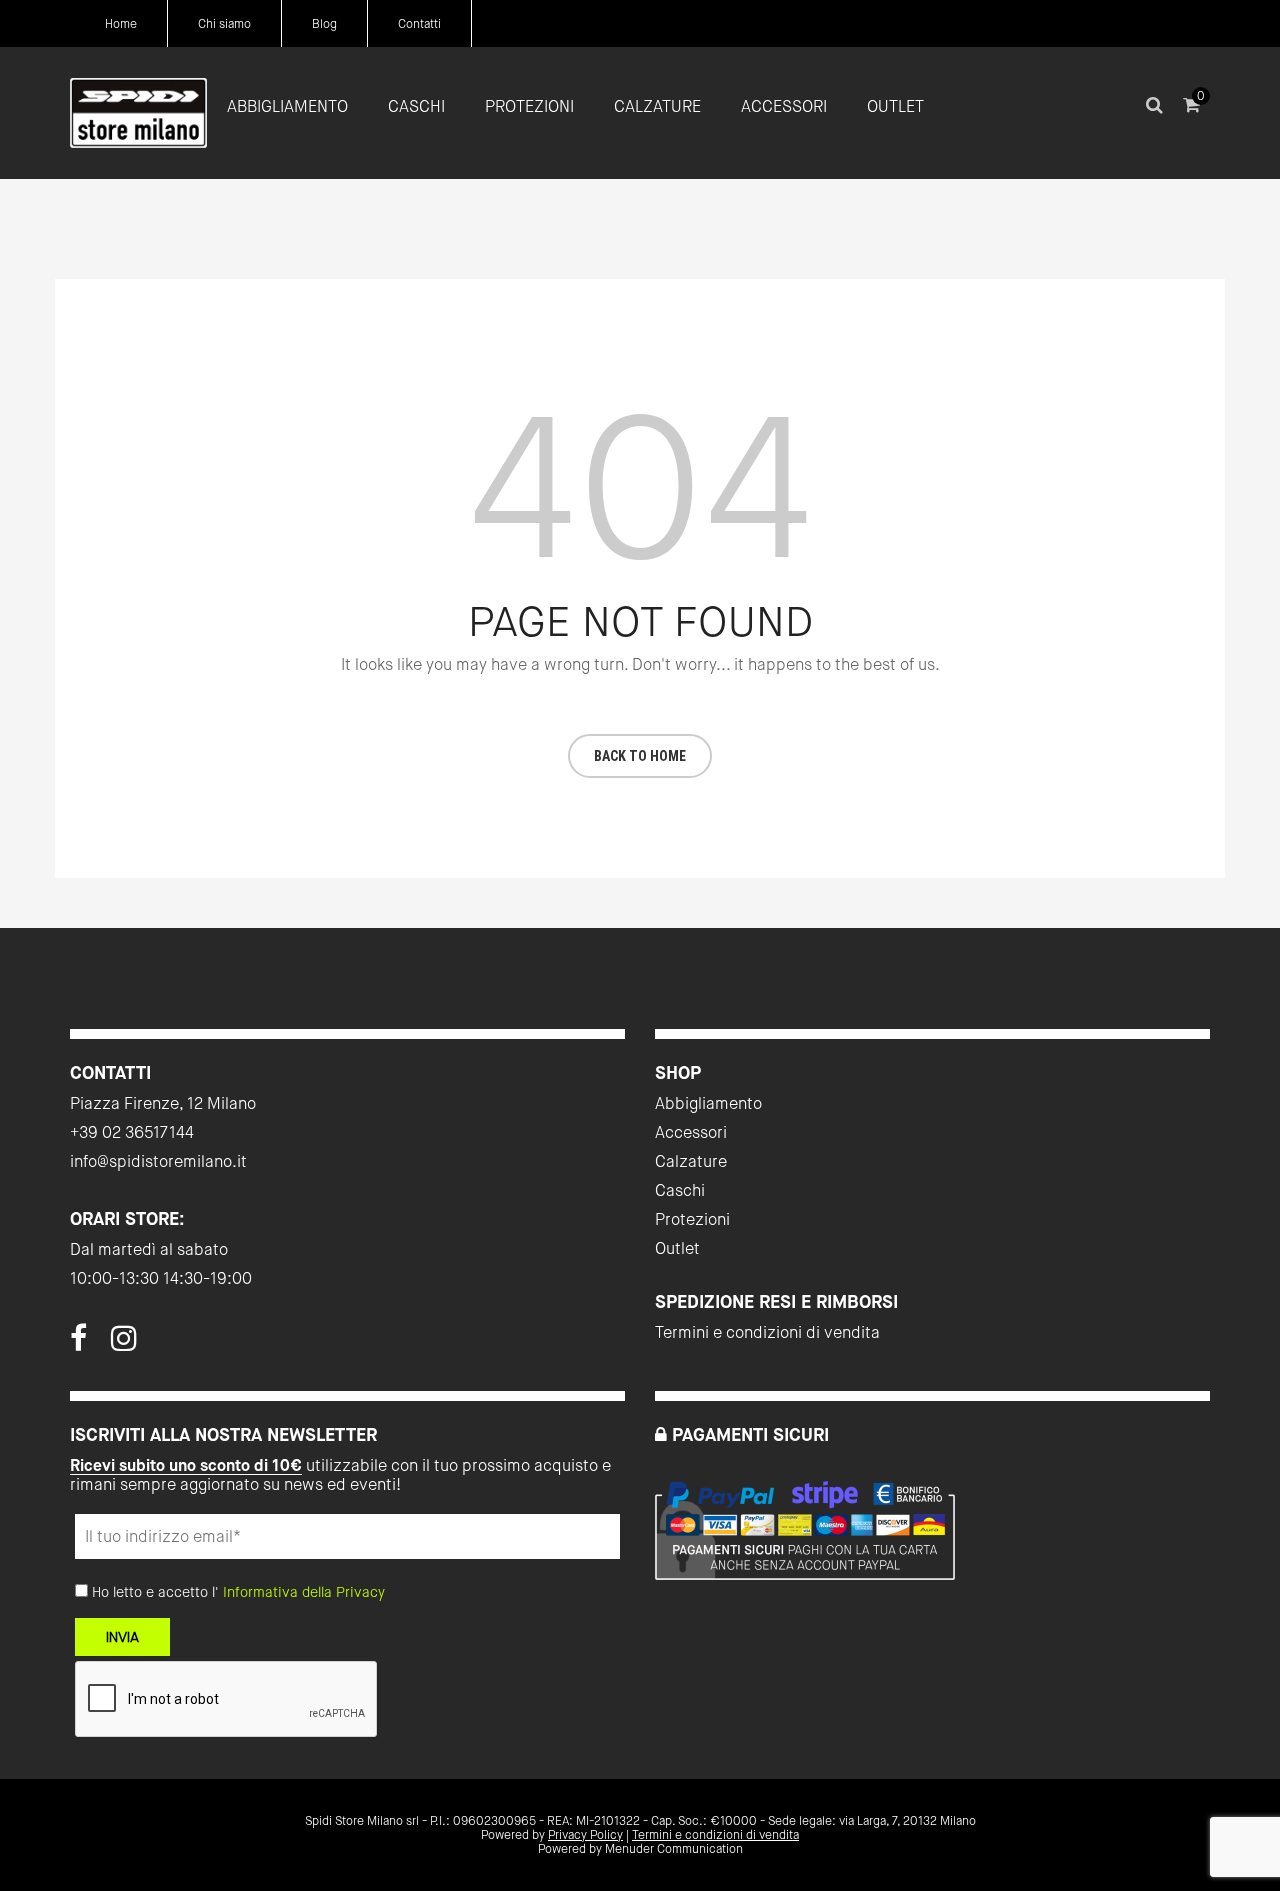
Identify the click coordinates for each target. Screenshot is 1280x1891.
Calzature (691, 1161)
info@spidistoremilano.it (158, 1161)
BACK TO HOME (640, 756)
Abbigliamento (708, 1103)
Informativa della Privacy (304, 1592)
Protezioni (692, 1219)
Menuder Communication (674, 1849)
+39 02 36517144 (132, 1132)
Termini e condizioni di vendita (767, 1332)
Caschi (680, 1190)
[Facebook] (78, 1344)
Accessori (691, 1132)
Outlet (677, 1248)
